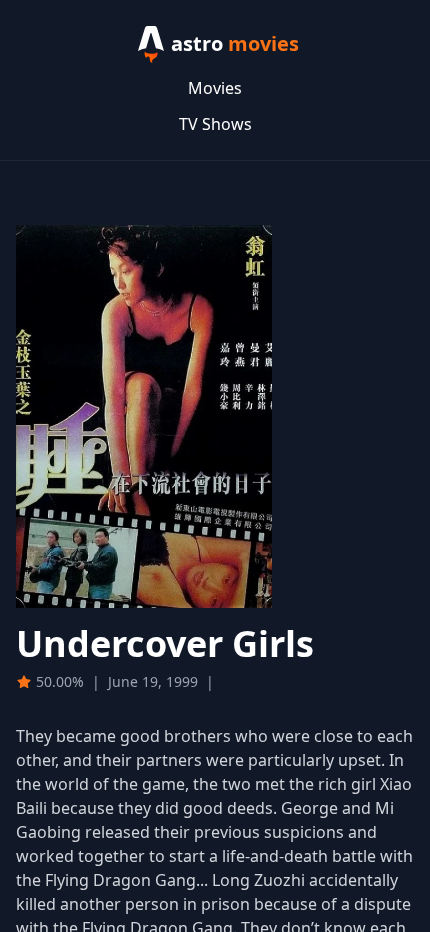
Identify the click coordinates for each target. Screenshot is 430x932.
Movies (215, 88)
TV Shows (215, 124)
